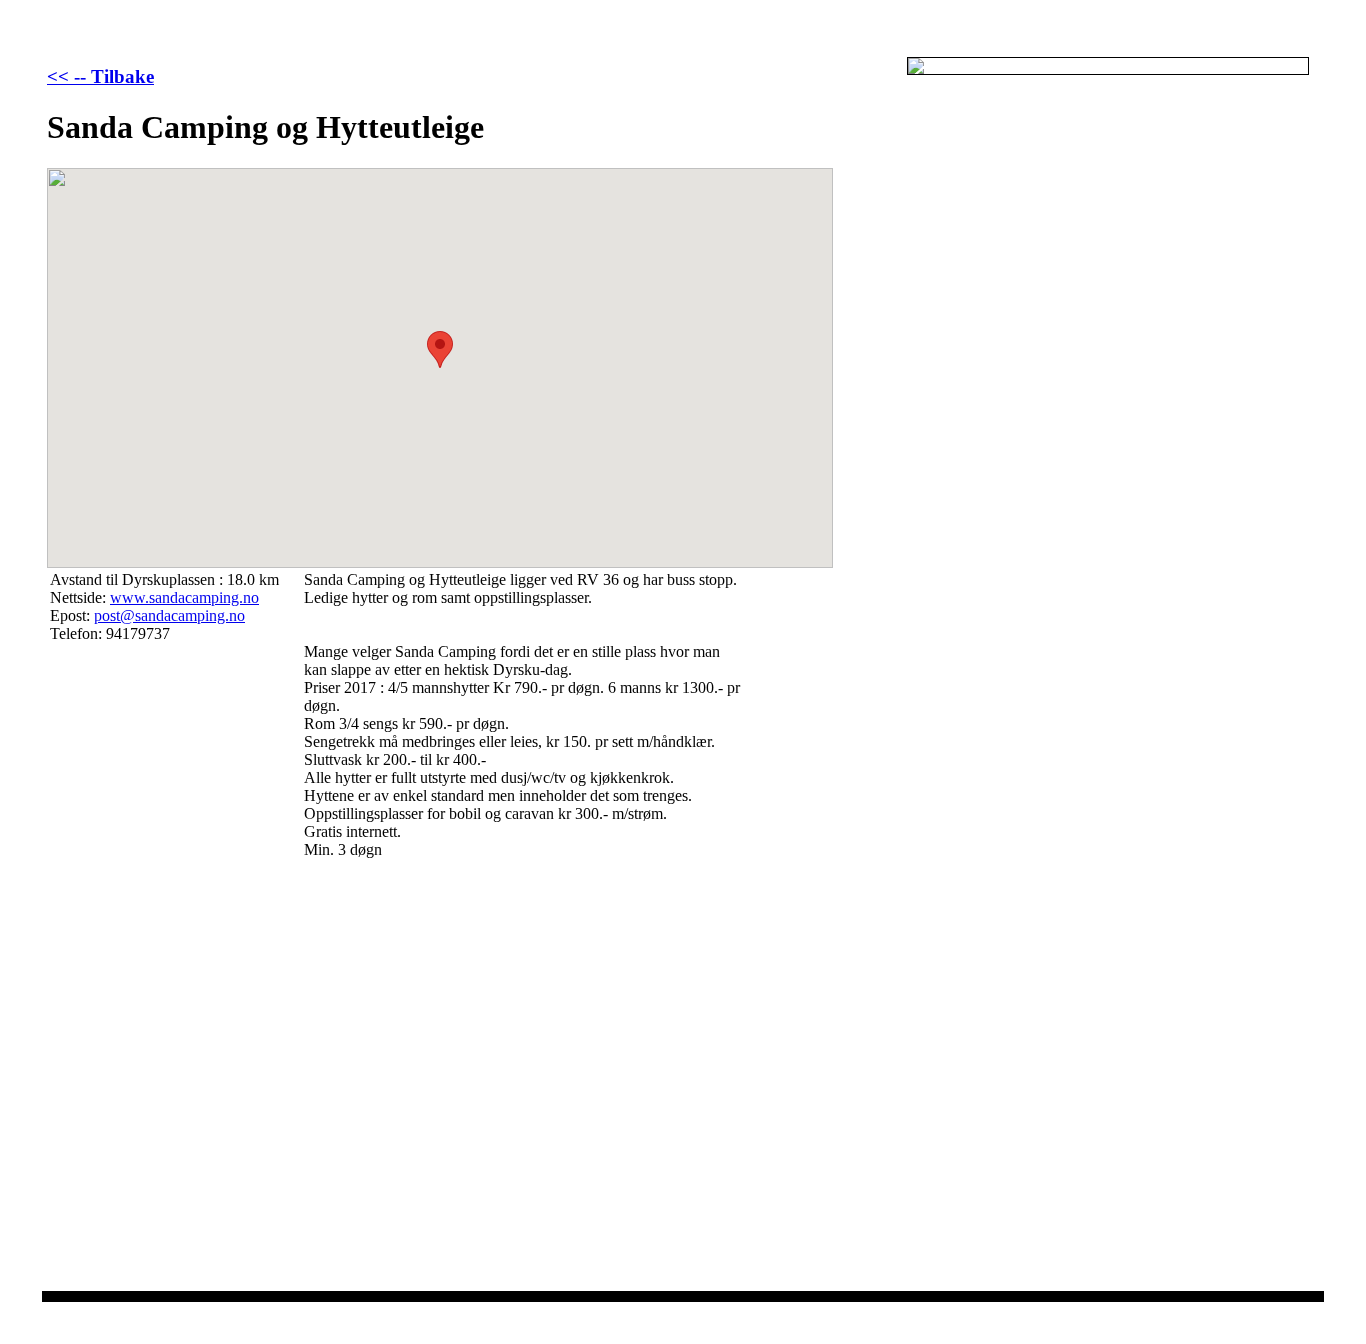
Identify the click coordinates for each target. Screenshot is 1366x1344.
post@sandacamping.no (169, 615)
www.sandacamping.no (184, 597)
